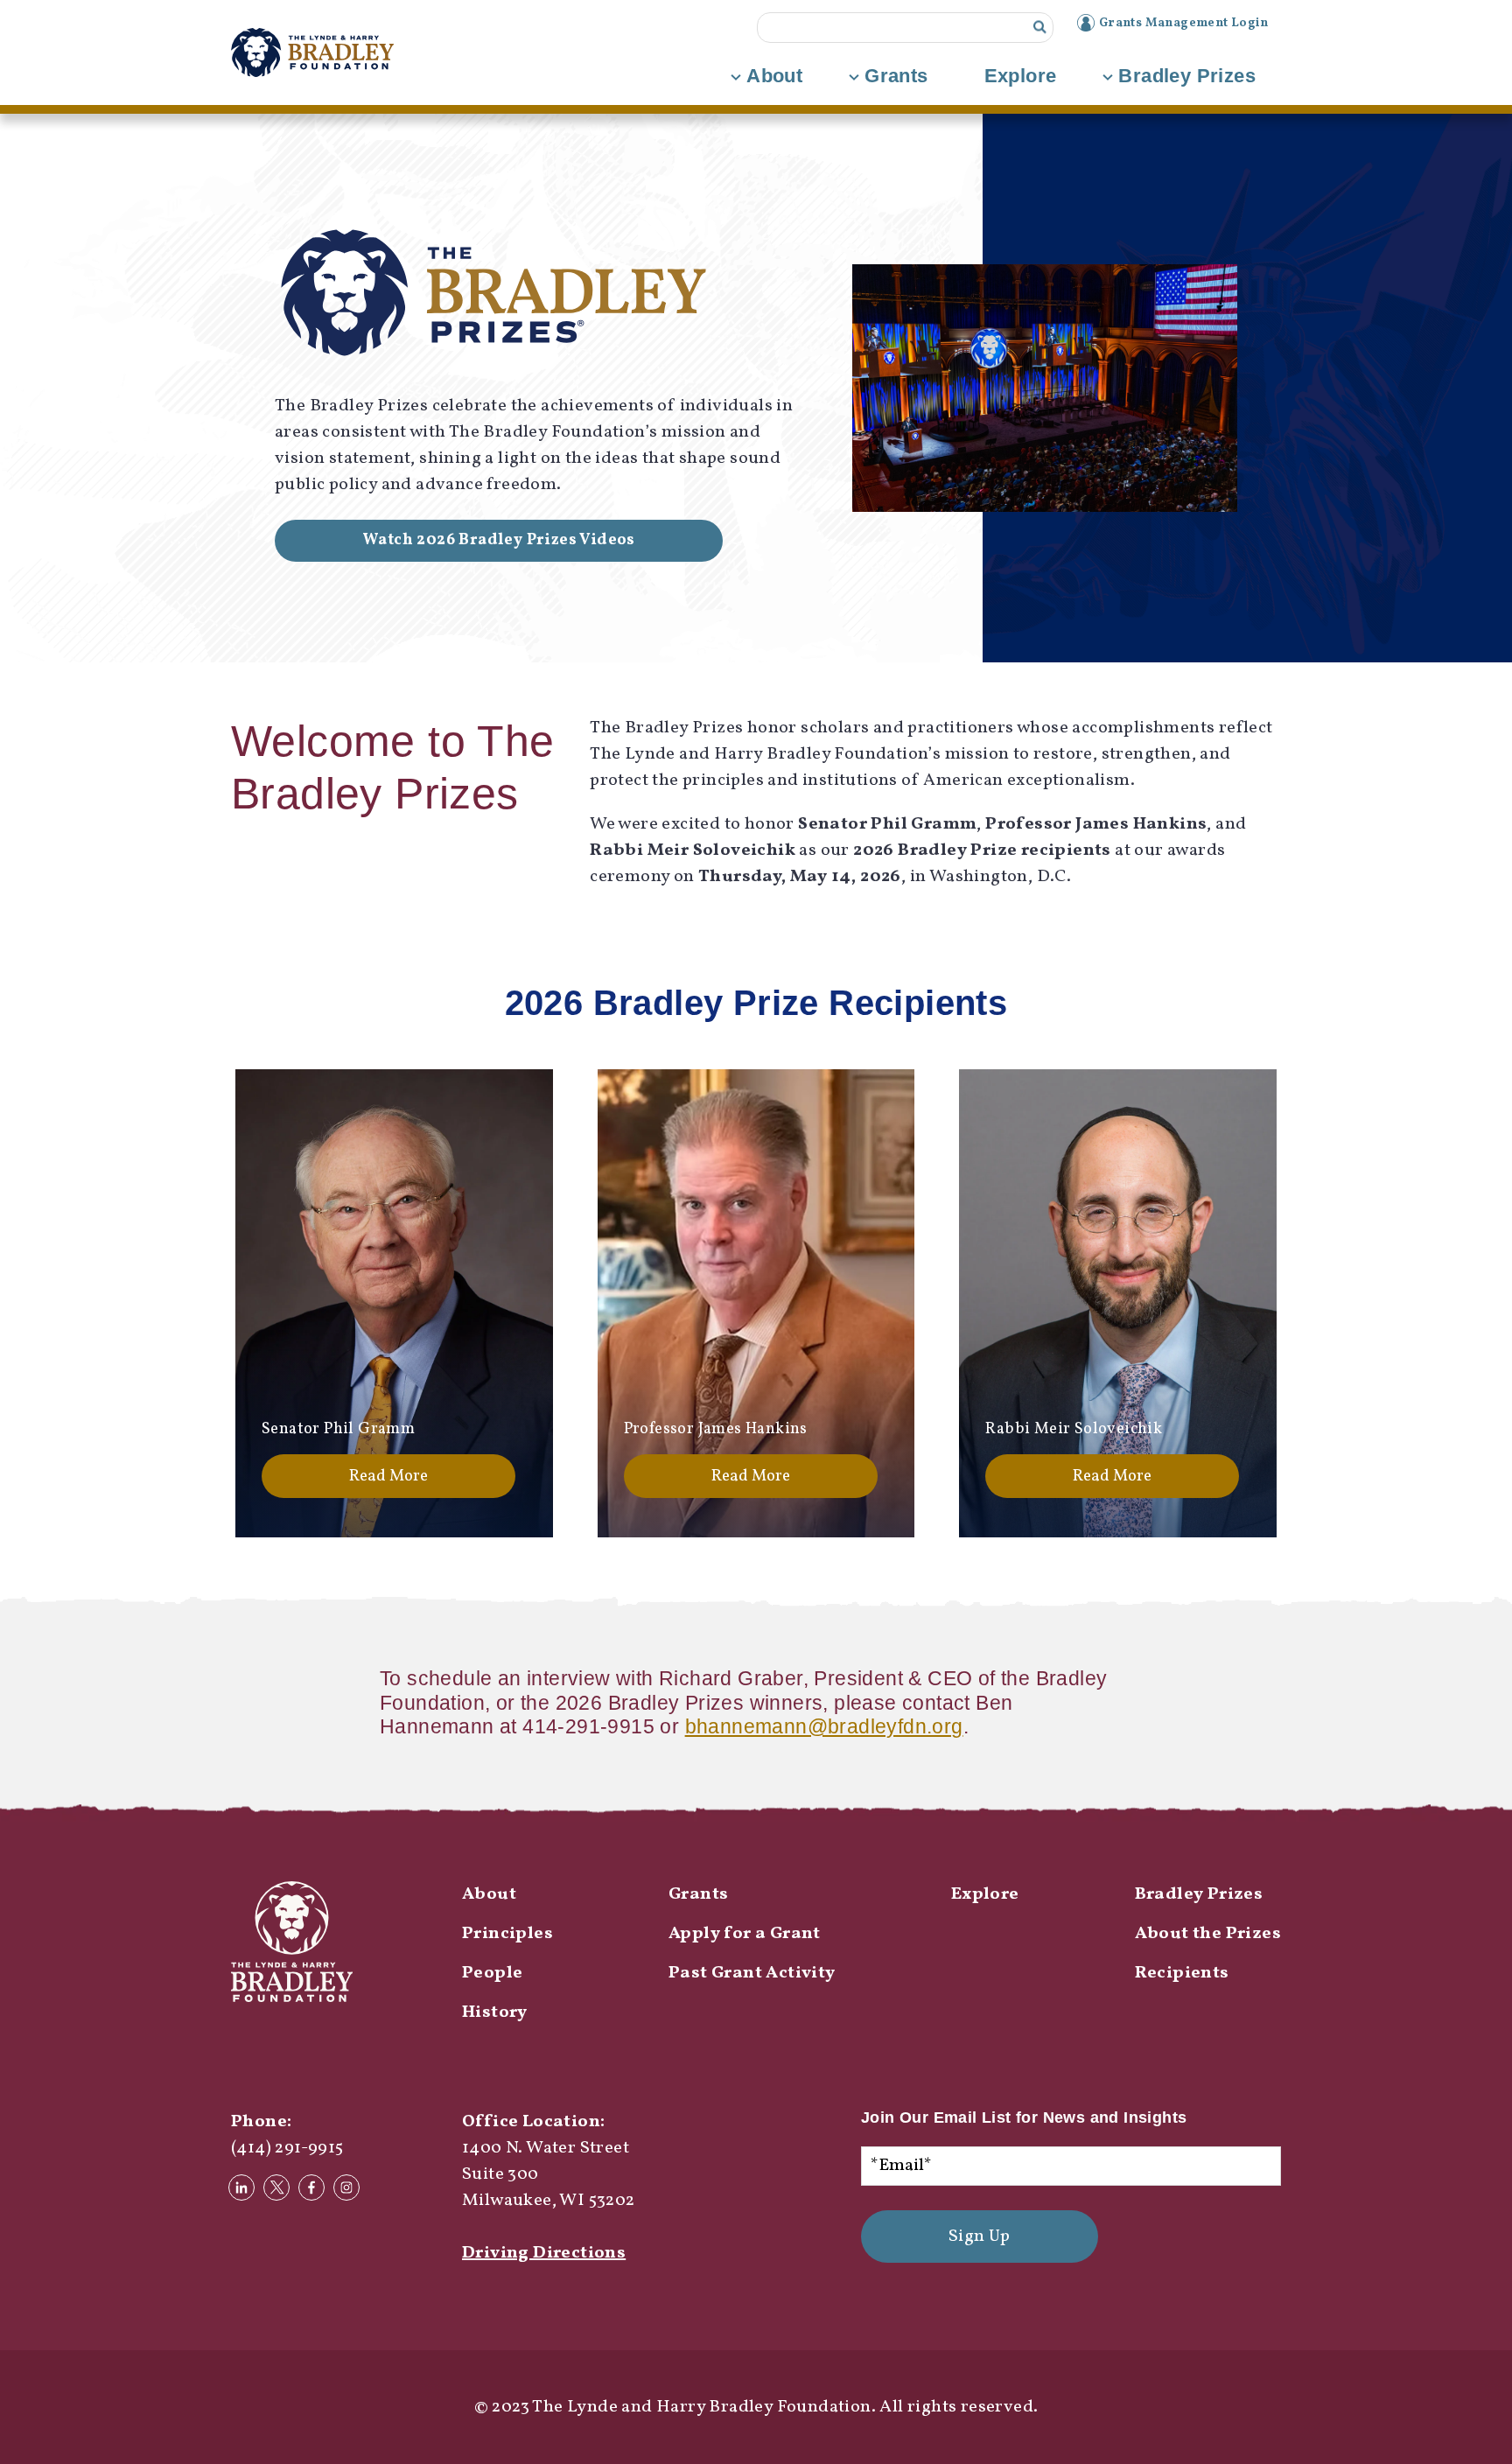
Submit (1040, 28)
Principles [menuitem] (507, 1934)
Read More (388, 1476)
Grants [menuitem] (698, 1894)
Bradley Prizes (1187, 76)
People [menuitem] (492, 1973)
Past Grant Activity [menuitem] (752, 1973)
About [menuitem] (489, 1894)
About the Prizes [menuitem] (1208, 1934)
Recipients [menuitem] (1182, 1973)
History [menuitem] (495, 2012)
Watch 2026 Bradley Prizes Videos (499, 540)
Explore (1021, 76)
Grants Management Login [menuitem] (1183, 23)
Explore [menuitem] (985, 1894)
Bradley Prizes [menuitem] (1199, 1894)
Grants (896, 76)
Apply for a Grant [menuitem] (745, 1934)
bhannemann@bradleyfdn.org (824, 1726)
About (774, 76)
